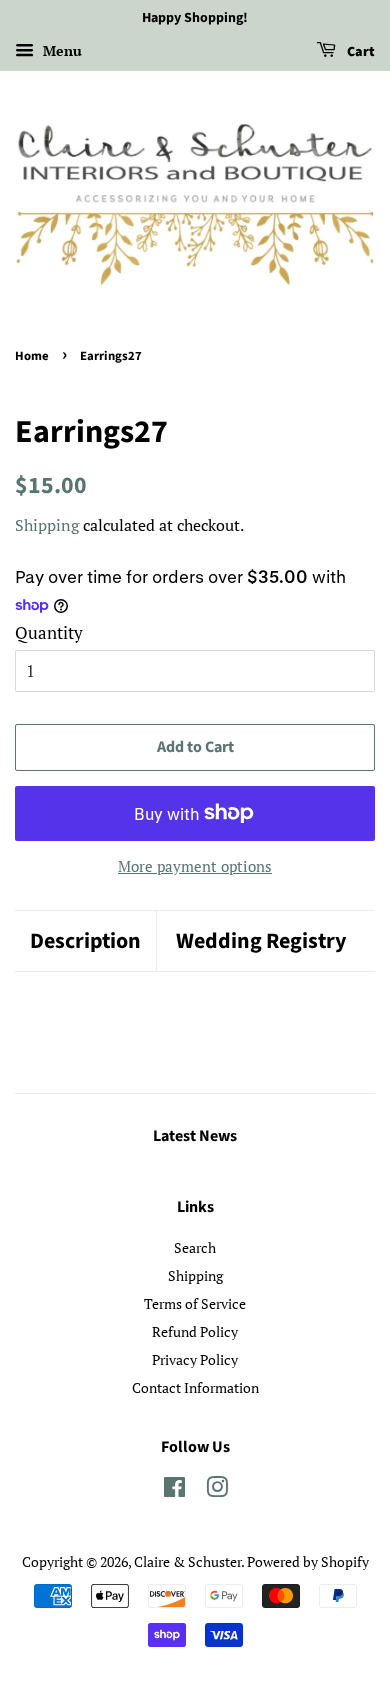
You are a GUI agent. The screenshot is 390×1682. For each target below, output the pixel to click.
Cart (359, 52)
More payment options (195, 866)
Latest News (195, 1136)
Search (195, 1247)
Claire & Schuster (187, 1561)
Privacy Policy (195, 1359)
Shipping (47, 525)
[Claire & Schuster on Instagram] (217, 1490)
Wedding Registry (261, 941)
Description (85, 941)
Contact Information (195, 1387)
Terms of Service (195, 1303)
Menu (60, 50)
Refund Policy (195, 1331)
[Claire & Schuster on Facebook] (174, 1490)
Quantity (49, 632)
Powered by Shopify (308, 1561)
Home (32, 356)
